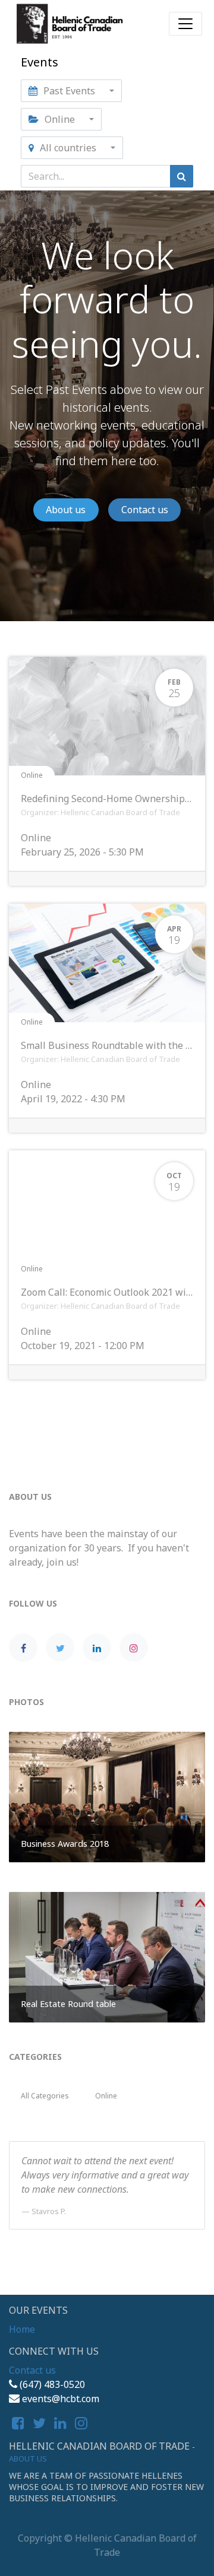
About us (66, 510)
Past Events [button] (69, 91)
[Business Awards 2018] (107, 1796)
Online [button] (60, 119)
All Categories (45, 2096)
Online (32, 775)
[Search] (182, 176)
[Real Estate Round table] (107, 1956)
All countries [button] (68, 148)
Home (22, 2329)
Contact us (145, 510)
